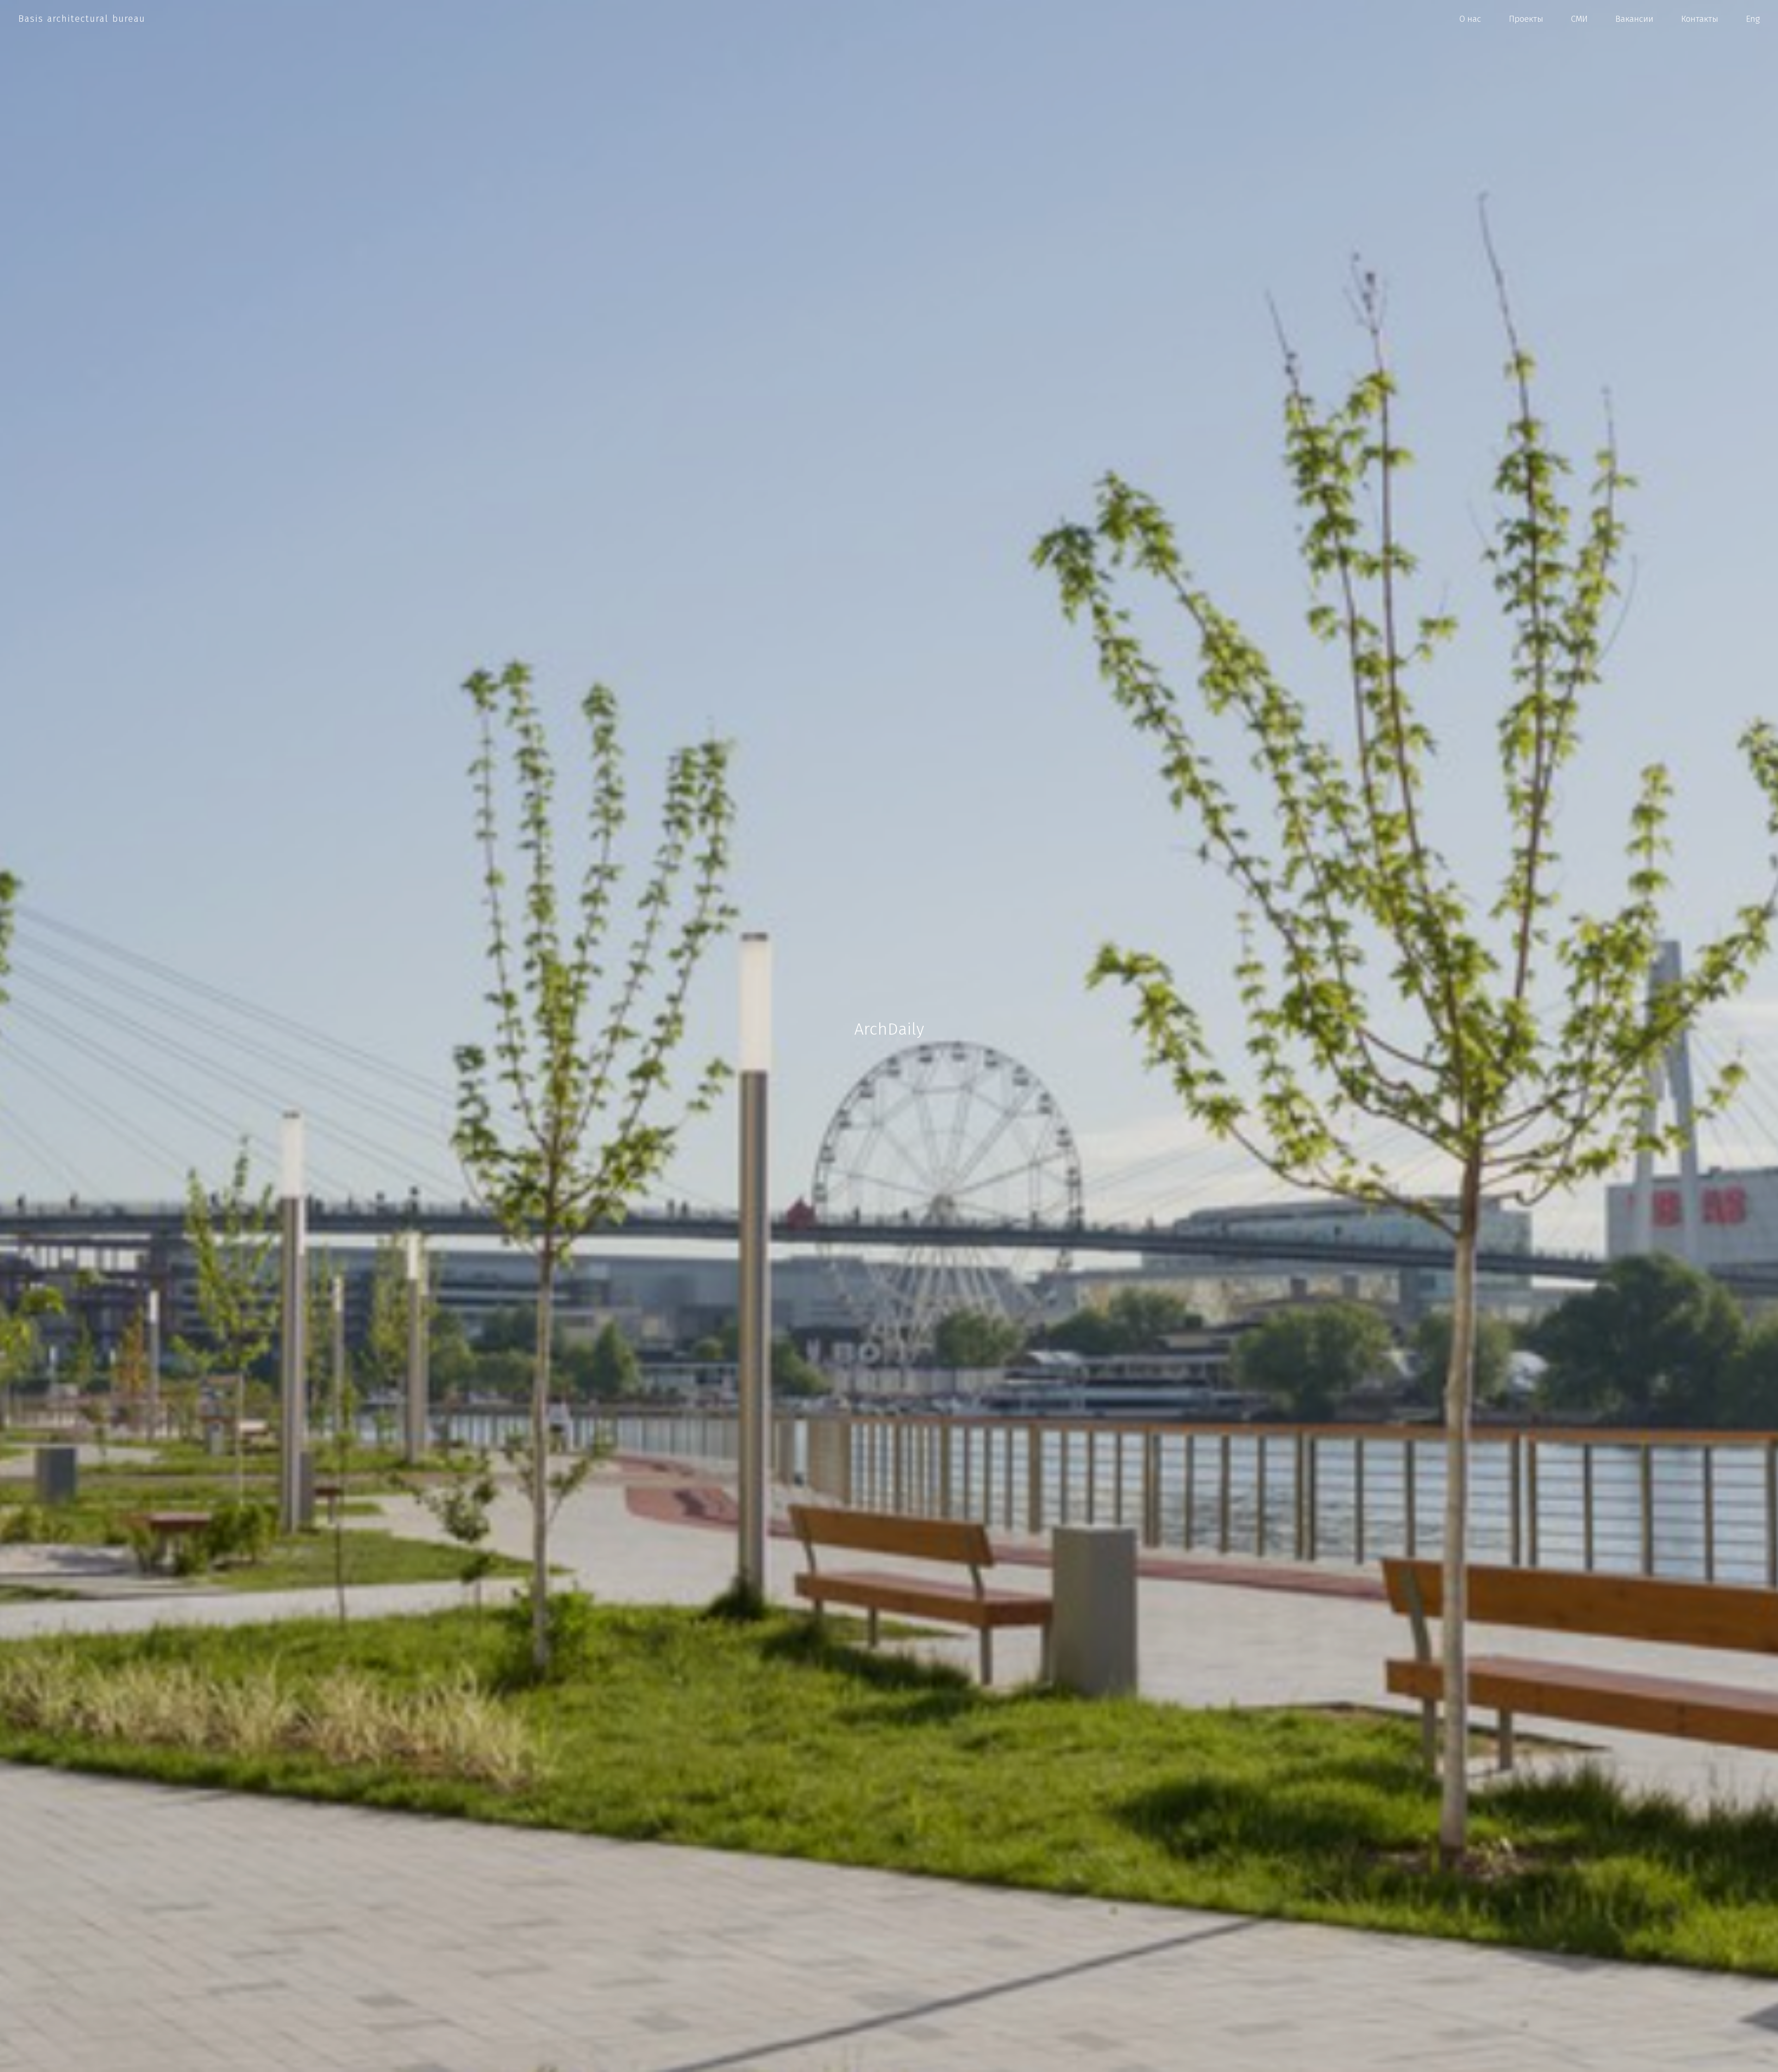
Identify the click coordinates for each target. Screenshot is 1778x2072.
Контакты (1700, 19)
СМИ (1579, 19)
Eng (1753, 19)
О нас (1470, 19)
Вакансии (1634, 19)
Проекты (1526, 19)
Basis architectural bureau (82, 19)
